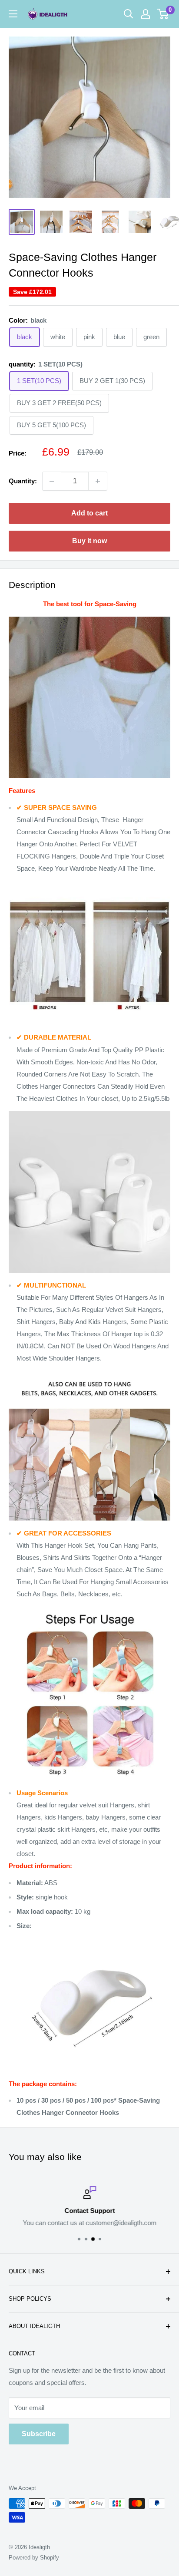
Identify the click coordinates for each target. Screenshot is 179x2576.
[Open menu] (13, 14)
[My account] (146, 14)
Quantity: (23, 481)
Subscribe (39, 2434)
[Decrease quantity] (52, 481)
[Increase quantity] (98, 481)
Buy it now (89, 541)
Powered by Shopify (34, 2558)
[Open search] (129, 14)
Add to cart (89, 513)
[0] (163, 14)
